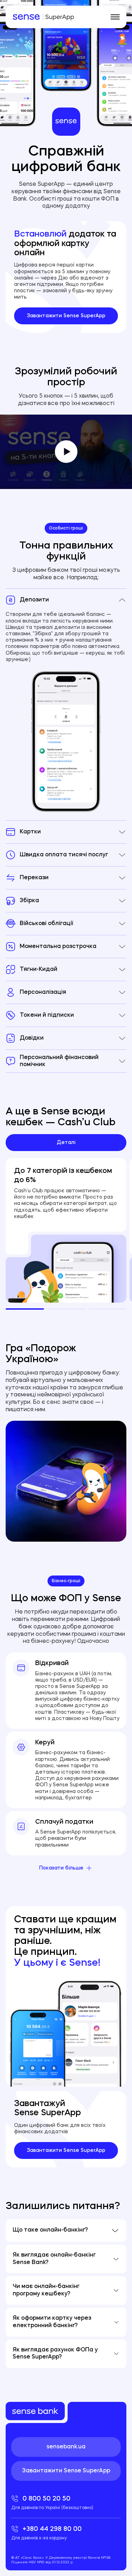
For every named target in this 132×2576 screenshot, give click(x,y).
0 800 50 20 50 (52, 2503)
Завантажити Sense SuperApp (66, 316)
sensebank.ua (66, 2447)
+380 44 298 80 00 (46, 2533)
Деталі (66, 1143)
